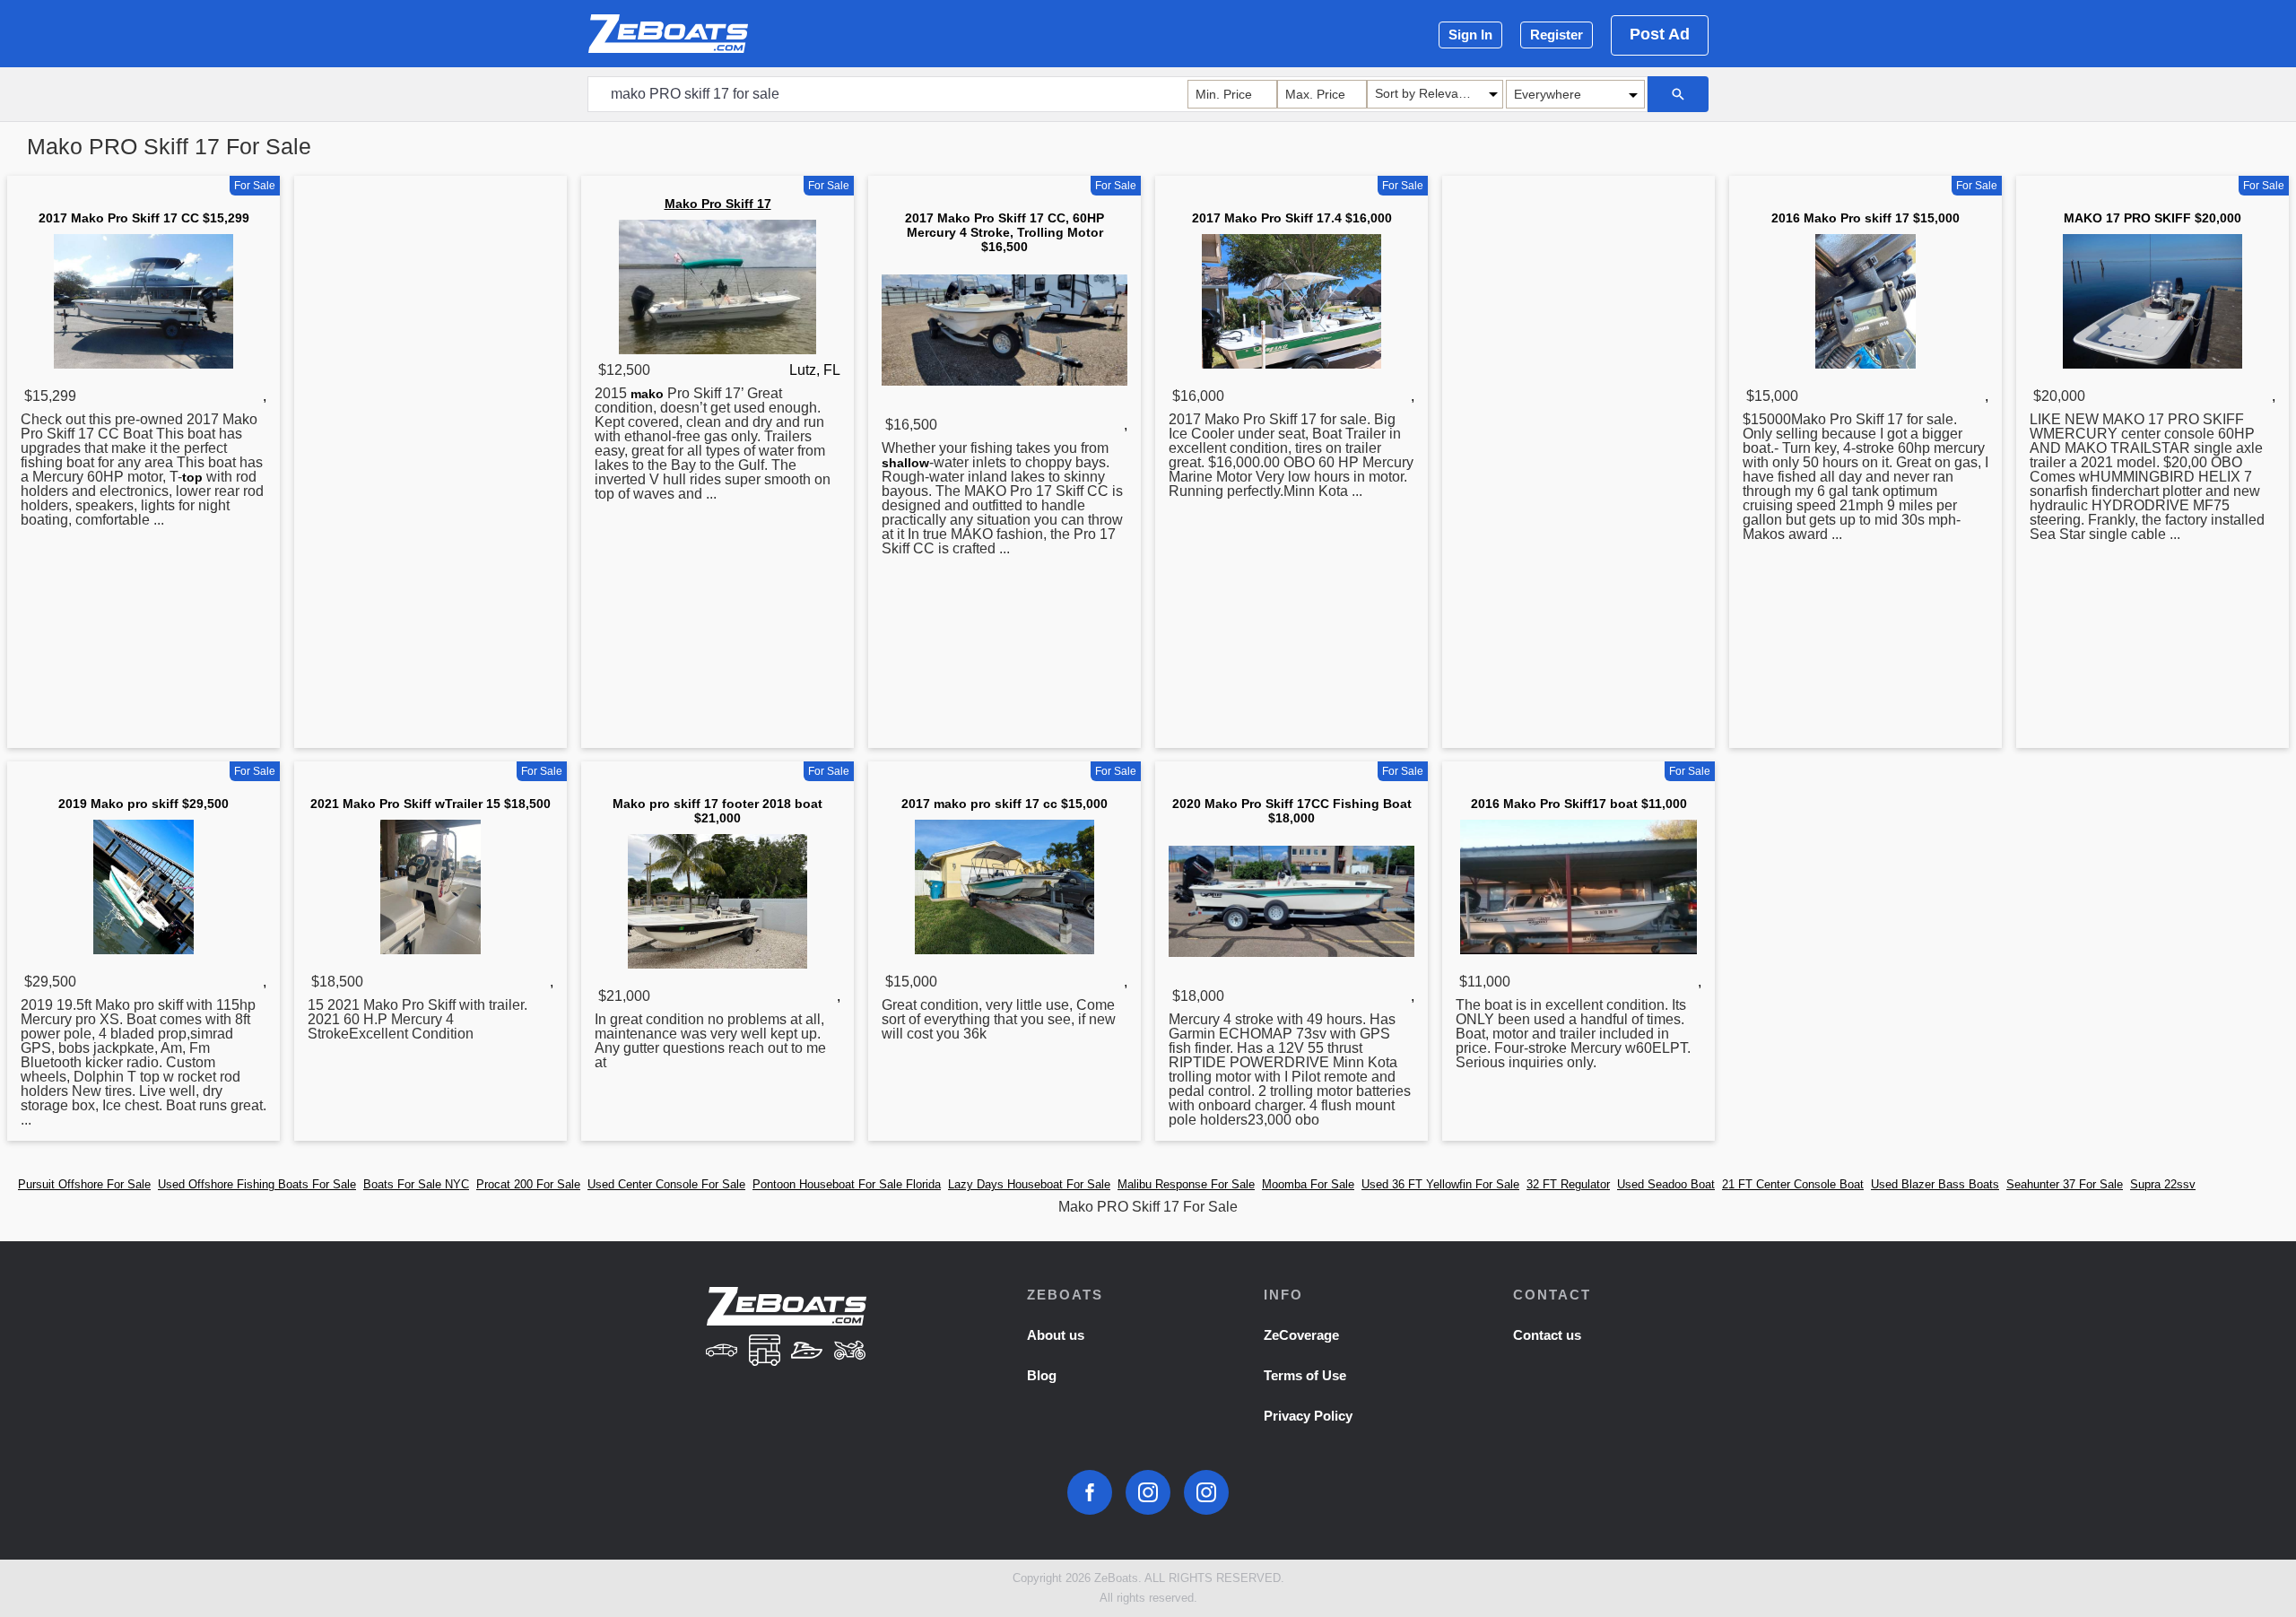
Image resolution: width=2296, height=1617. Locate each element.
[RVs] (764, 1352)
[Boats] (807, 1352)
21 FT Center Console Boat (1793, 1184)
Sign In (1470, 35)
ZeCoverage (1301, 1335)
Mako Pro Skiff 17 (718, 204)
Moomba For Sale (1308, 1184)
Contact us (1547, 1335)
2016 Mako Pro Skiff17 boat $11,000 (1579, 804)
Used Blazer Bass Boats (1935, 1184)
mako (647, 394)
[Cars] (721, 1352)
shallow (905, 463)
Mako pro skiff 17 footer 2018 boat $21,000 (717, 811)
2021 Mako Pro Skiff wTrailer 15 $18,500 (430, 804)
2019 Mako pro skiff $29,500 (143, 804)
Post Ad (1660, 34)
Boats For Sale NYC (416, 1184)
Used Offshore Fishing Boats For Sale (257, 1184)
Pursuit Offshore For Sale (84, 1184)
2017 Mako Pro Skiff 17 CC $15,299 (144, 218)
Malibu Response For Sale (1186, 1184)
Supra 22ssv (2163, 1184)
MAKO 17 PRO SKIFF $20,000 (2152, 218)
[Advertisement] (430, 465)
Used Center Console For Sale (666, 1184)
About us (1056, 1335)
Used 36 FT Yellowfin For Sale (1440, 1184)
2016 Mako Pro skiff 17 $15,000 (1865, 218)
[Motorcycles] (850, 1352)
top (192, 477)
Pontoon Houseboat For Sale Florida (847, 1184)
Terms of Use (1305, 1375)
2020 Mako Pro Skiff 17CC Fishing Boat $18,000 (1292, 811)
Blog (1042, 1375)
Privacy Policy (1308, 1416)
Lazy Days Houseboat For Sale (1029, 1184)
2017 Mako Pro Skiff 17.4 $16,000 (1292, 218)
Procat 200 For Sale (528, 1184)
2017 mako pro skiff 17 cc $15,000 (1004, 804)
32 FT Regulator (1568, 1184)
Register (1557, 35)
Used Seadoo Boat (1666, 1184)
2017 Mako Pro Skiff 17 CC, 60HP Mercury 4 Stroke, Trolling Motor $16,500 (1004, 232)
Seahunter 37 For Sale (2065, 1184)
